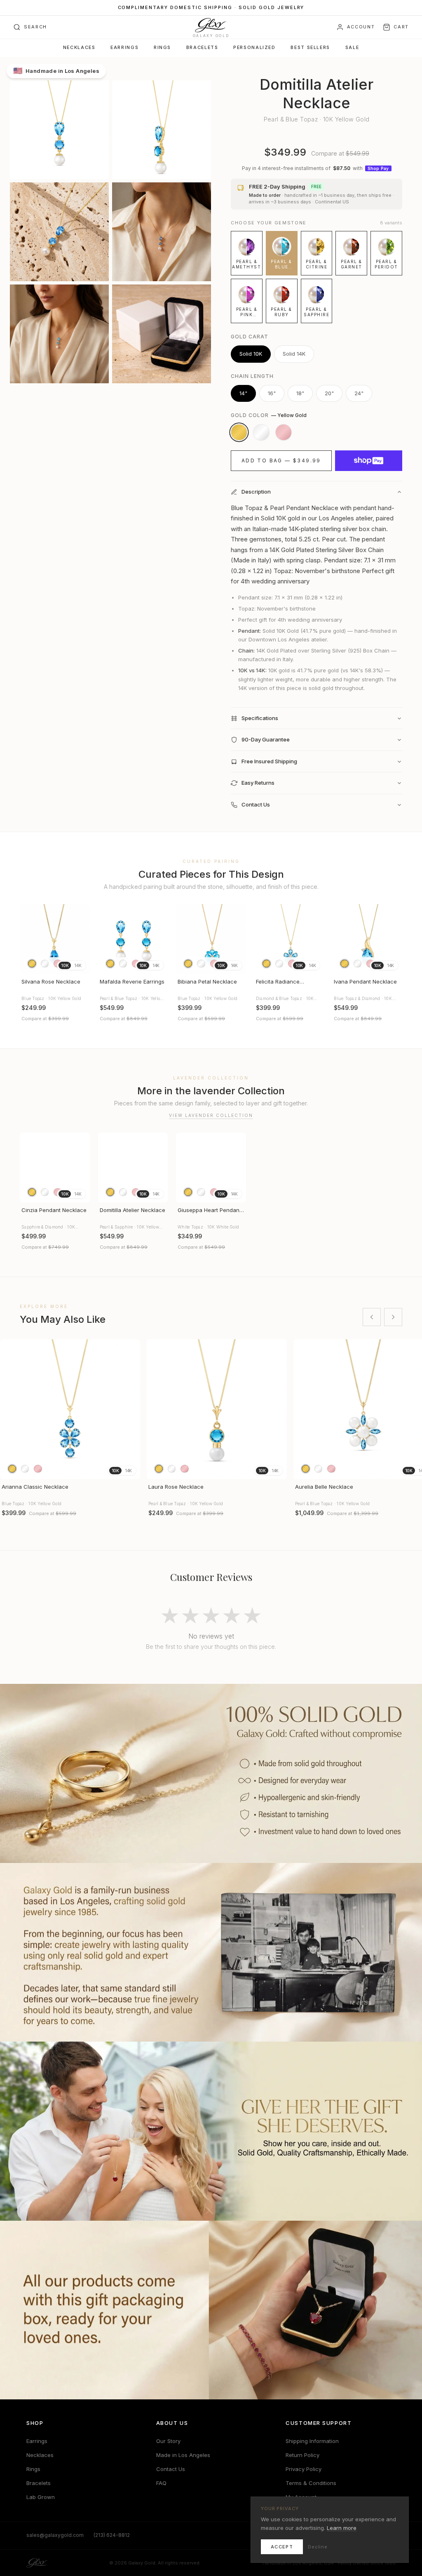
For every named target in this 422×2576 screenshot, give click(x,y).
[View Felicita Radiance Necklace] (289, 939)
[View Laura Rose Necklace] (217, 1409)
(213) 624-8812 (112, 2535)
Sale (352, 48)
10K (65, 965)
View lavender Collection (211, 1115)
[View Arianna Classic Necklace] (70, 1409)
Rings (162, 48)
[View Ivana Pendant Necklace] (367, 939)
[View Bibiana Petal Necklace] (211, 939)
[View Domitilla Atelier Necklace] (133, 1168)
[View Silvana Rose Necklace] (55, 939)
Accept (282, 2547)
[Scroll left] (372, 1317)
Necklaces (79, 48)
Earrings (124, 48)
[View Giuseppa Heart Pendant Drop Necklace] (211, 1168)
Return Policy (302, 2455)
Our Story (168, 2441)
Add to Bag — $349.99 (281, 460)
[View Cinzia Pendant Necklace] (55, 1168)
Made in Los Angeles (183, 2455)
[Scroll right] (393, 1317)
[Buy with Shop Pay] (369, 461)
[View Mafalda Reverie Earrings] (133, 939)
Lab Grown (41, 2497)
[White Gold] (261, 432)
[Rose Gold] (284, 432)
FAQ (161, 2483)
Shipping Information (312, 2441)
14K (78, 965)
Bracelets (202, 48)
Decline (318, 2547)
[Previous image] (30, 939)
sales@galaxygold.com (55, 2535)
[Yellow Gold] (239, 432)
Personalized (254, 48)
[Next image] (80, 939)
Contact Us (171, 2469)
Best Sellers (310, 48)
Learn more (342, 2528)
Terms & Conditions (311, 2483)
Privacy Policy (304, 2469)
